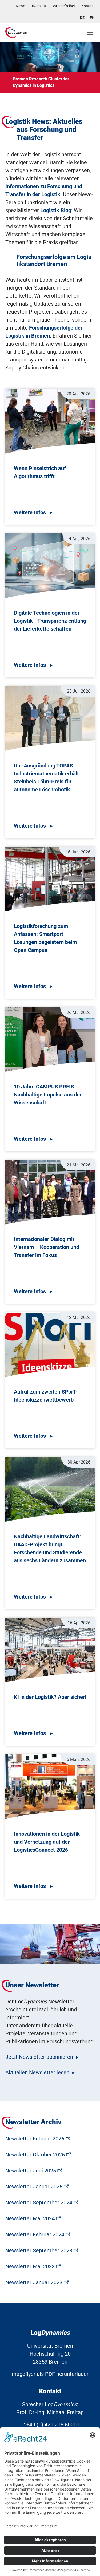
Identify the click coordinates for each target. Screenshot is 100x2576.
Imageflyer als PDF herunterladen (50, 2374)
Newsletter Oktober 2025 (35, 2155)
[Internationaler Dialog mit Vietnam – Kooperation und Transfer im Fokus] (50, 1193)
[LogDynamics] (16, 33)
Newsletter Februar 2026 (35, 2139)
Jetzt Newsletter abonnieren (39, 2057)
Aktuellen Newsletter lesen (37, 2072)
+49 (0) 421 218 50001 (53, 2425)
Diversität (38, 6)
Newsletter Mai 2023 (30, 2266)
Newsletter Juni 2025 (31, 2171)
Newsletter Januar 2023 (34, 2282)
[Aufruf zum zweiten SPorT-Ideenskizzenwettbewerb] (50, 1346)
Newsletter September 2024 (39, 2203)
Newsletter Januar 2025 (34, 2187)
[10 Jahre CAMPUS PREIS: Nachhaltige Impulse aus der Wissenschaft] (50, 1041)
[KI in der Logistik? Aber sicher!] (50, 1651)
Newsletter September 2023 (39, 2250)
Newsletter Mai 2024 (30, 2218)
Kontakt (88, 6)
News (20, 6)
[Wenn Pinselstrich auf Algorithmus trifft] (50, 422)
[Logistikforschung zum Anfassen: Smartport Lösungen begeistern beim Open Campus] (50, 880)
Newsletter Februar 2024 (35, 2234)
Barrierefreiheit (64, 6)
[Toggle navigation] (90, 33)
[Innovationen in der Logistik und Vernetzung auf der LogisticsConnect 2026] (50, 1788)
